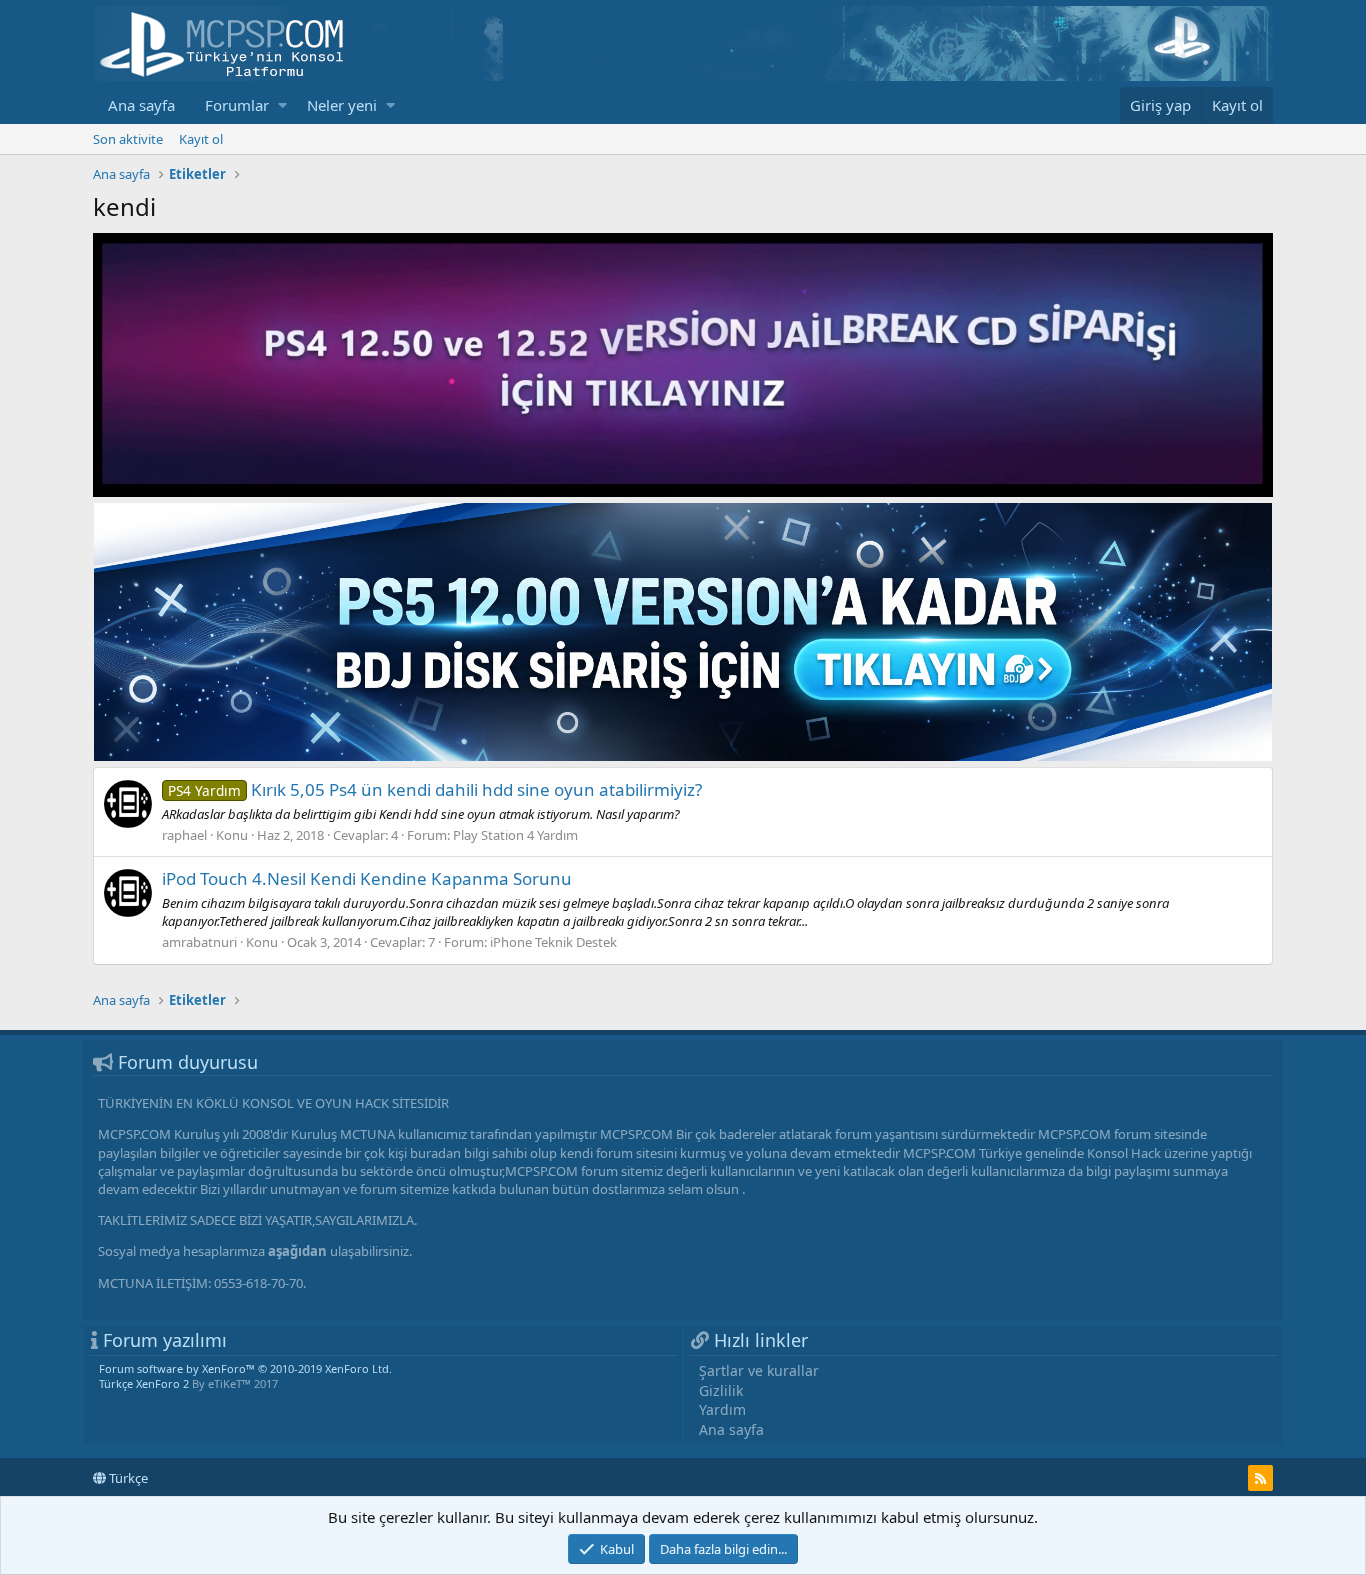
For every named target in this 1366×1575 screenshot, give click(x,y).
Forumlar (237, 105)
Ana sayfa (141, 105)
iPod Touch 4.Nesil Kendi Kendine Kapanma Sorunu (367, 878)
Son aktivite (128, 139)
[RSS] (1260, 1478)
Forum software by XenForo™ (245, 1368)
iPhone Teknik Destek (553, 942)
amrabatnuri (199, 942)
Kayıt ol (201, 139)
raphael (184, 835)
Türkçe (127, 1478)
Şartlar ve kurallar (759, 1370)
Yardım (722, 1409)
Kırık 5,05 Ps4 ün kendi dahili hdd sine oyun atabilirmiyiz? (435, 789)
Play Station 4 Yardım (515, 835)
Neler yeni (342, 105)
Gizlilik (721, 1390)
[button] (282, 105)
